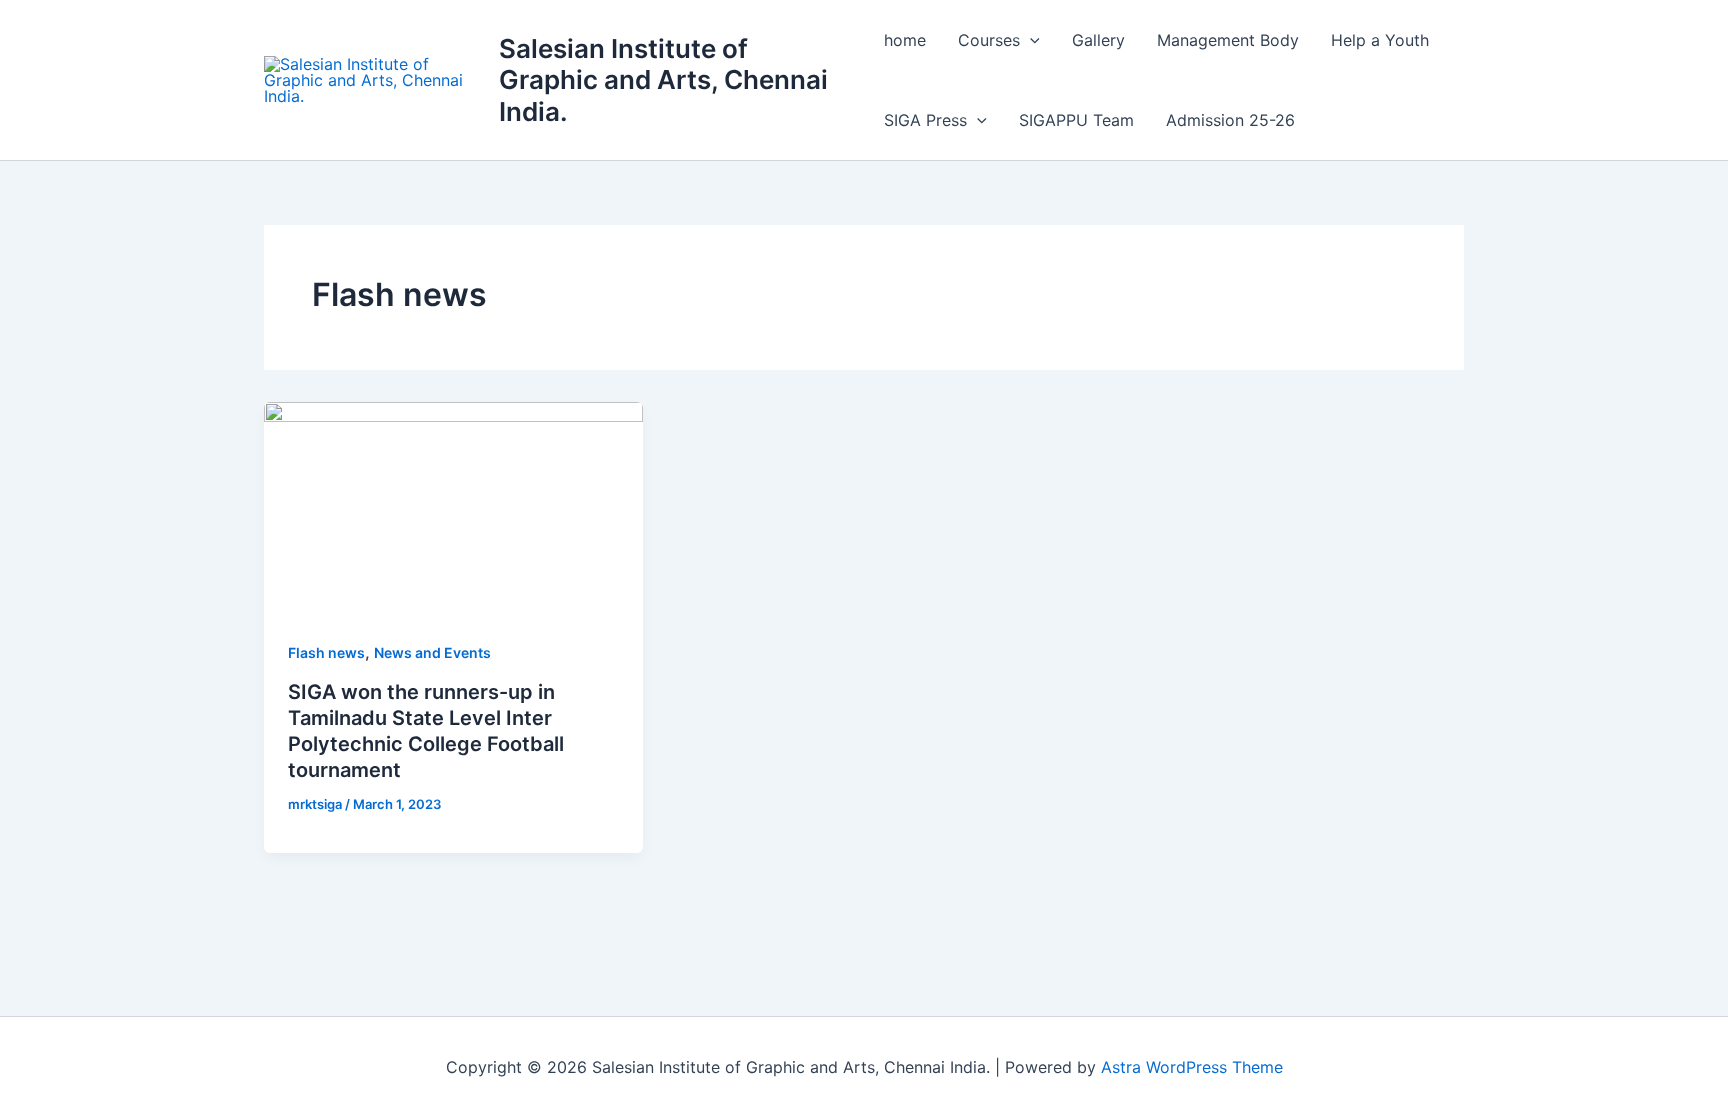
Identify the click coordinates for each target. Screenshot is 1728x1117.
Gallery (1098, 40)
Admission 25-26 (1230, 120)
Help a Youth (1380, 40)
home (905, 40)
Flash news (326, 652)
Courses (989, 40)
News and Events (432, 652)
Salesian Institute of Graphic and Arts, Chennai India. (663, 79)
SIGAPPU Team (1076, 120)
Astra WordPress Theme (1192, 1067)
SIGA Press (925, 120)
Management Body (1228, 40)
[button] (1030, 40)
